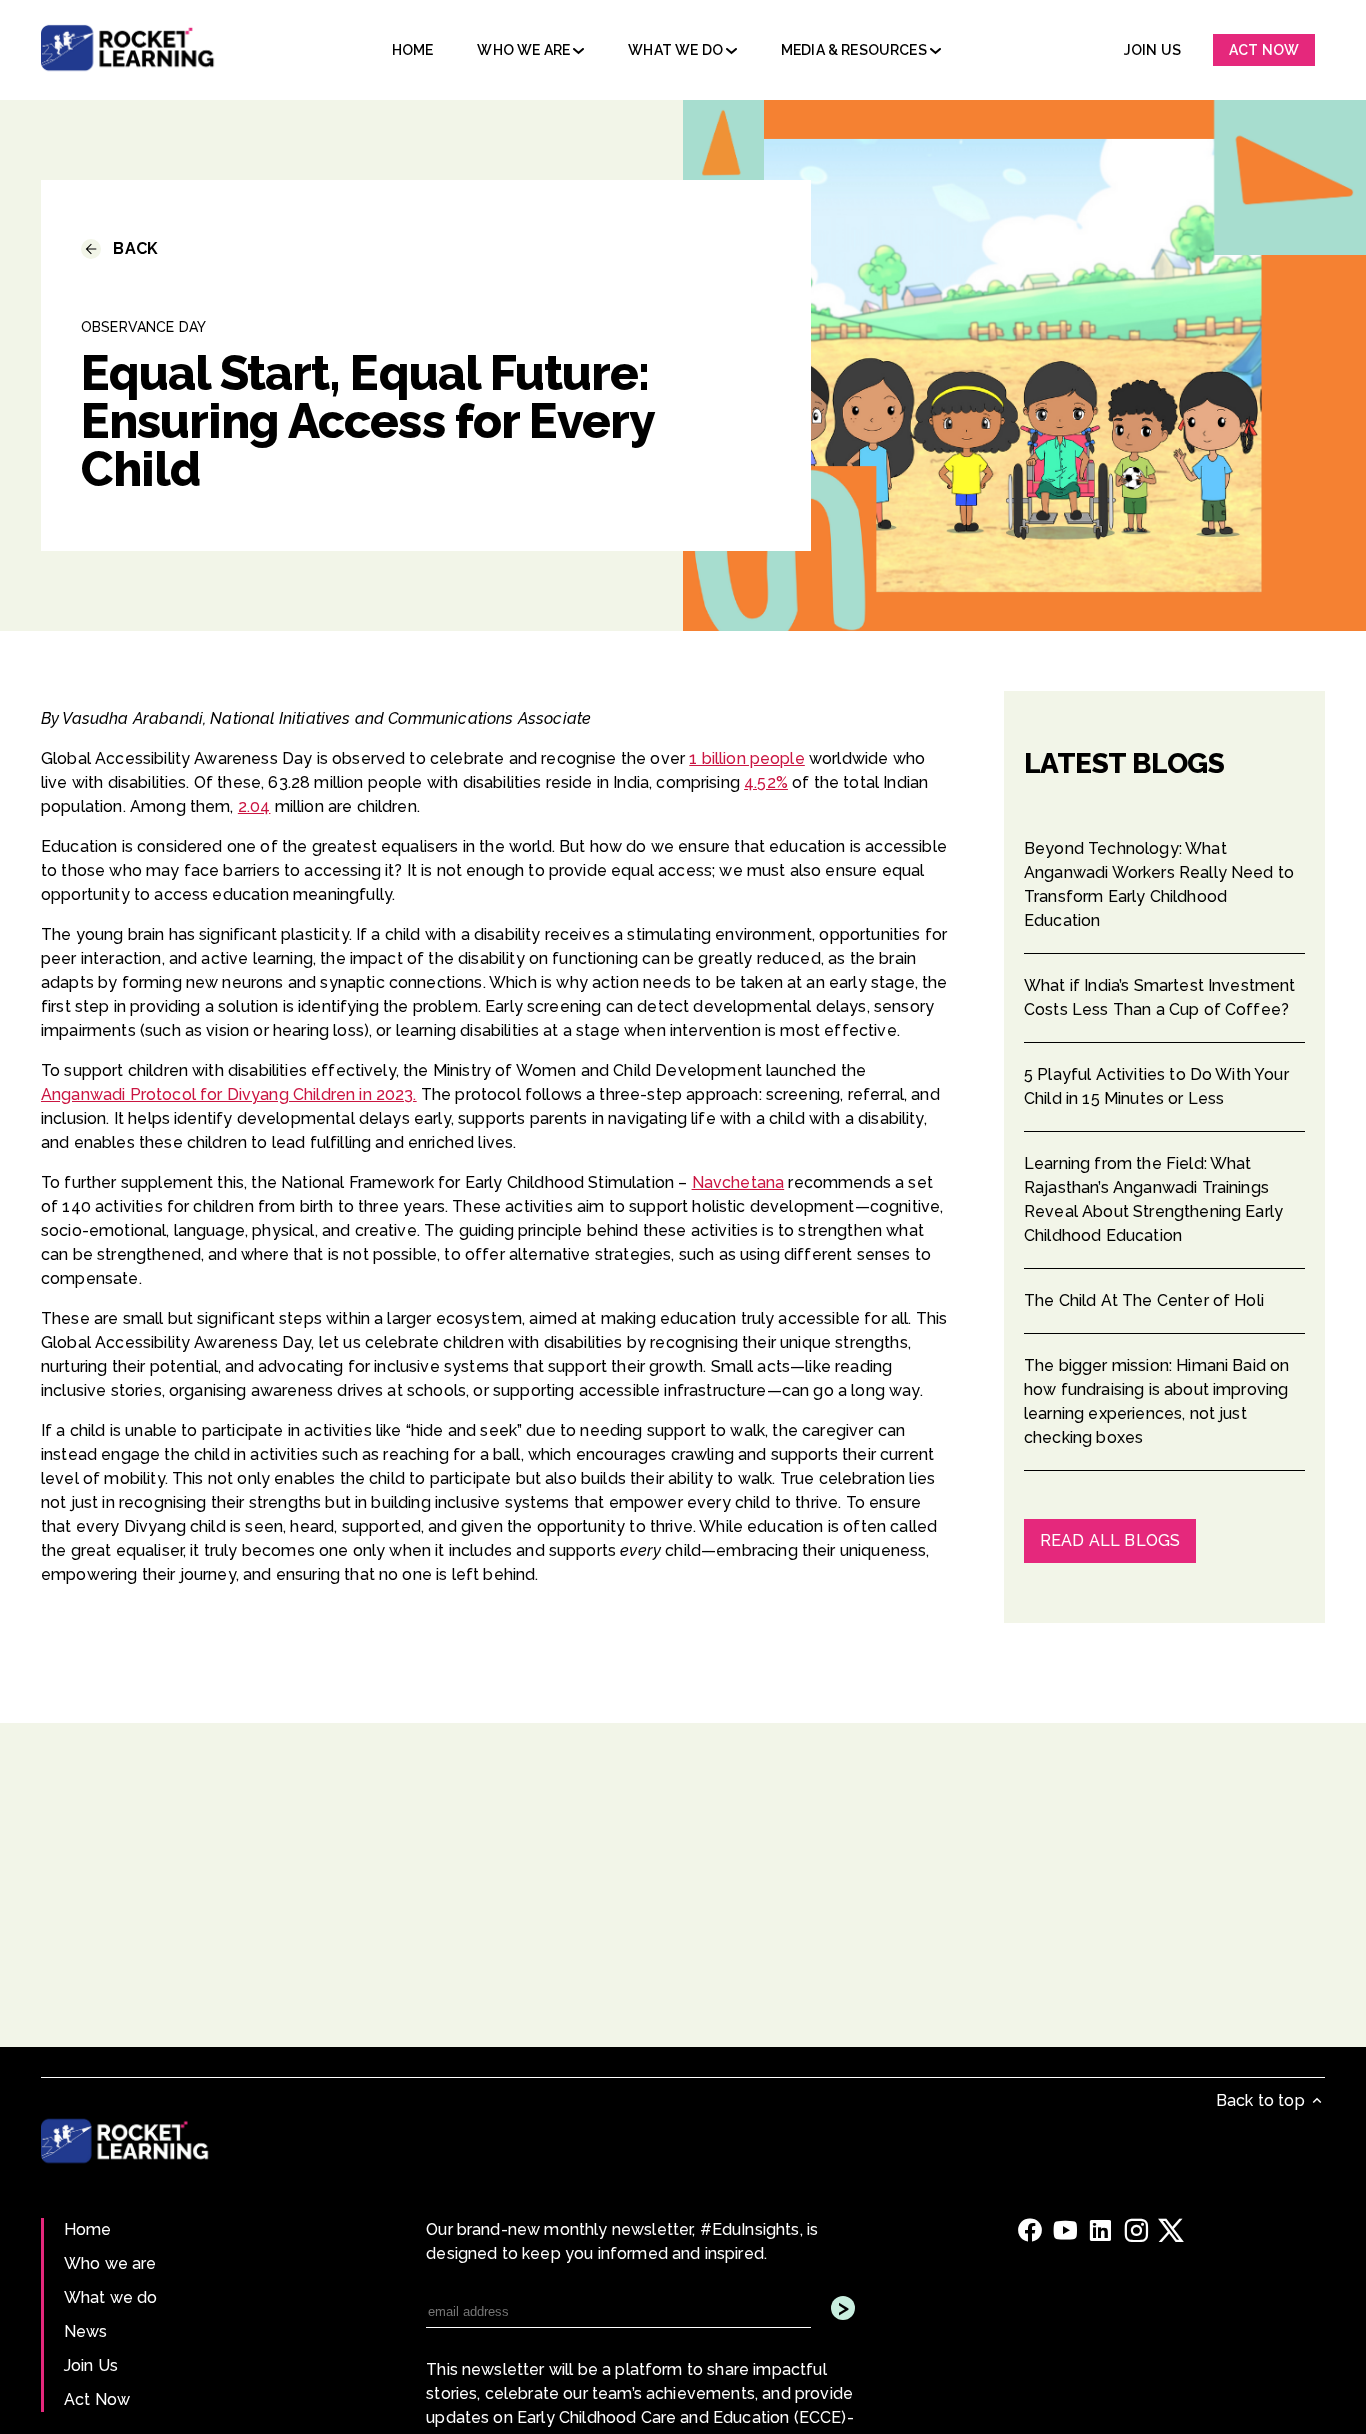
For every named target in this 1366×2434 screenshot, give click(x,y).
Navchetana (738, 1182)
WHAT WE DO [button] (677, 50)
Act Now (97, 2399)
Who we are (110, 2263)
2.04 (254, 806)
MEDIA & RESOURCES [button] (855, 50)
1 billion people (747, 758)
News (86, 2331)
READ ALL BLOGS (1110, 1540)
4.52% (766, 782)
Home (88, 2229)
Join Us (91, 2365)
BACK (129, 248)
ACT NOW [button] (1264, 50)
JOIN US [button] (1152, 50)
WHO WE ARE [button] (525, 50)
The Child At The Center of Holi (1144, 1300)
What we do (111, 2297)
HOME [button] (413, 50)
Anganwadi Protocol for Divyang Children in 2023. (229, 1094)
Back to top (1262, 2100)
